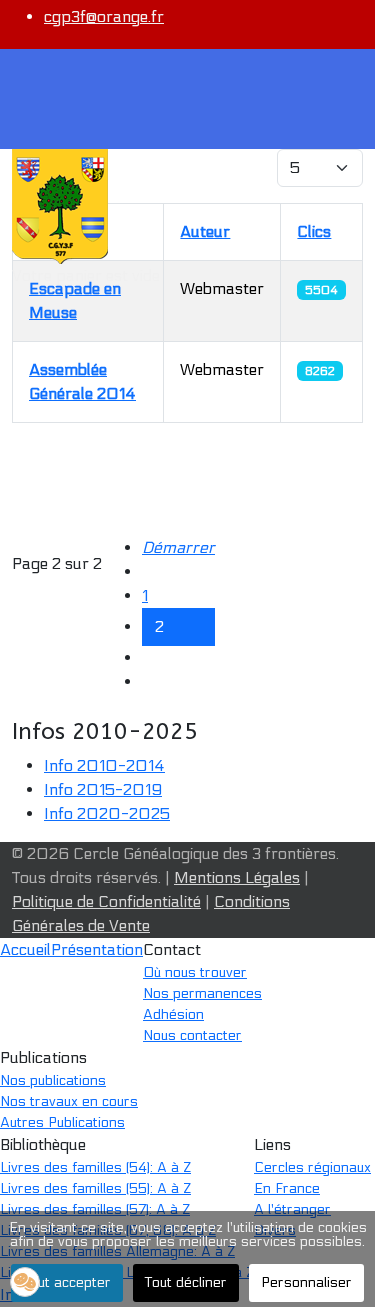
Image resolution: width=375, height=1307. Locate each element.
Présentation (97, 949)
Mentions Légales (237, 877)
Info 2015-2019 (103, 789)
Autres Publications (62, 1122)
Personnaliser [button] (306, 1282)
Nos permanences (202, 993)
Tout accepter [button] (67, 1282)
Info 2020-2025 (107, 813)
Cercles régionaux (312, 1167)
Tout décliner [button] (186, 1282)
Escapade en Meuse (75, 300)
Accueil (25, 949)
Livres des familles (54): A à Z (95, 1167)
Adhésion (173, 1014)
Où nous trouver (195, 972)
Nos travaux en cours (69, 1101)
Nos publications (53, 1080)
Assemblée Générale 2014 (82, 381)
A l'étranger (292, 1209)
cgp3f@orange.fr (104, 16)
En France (287, 1188)
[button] (25, 1282)
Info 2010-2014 (104, 765)
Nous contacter (192, 1035)
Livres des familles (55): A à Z (95, 1188)
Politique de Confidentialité (106, 901)
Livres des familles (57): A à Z (95, 1209)
